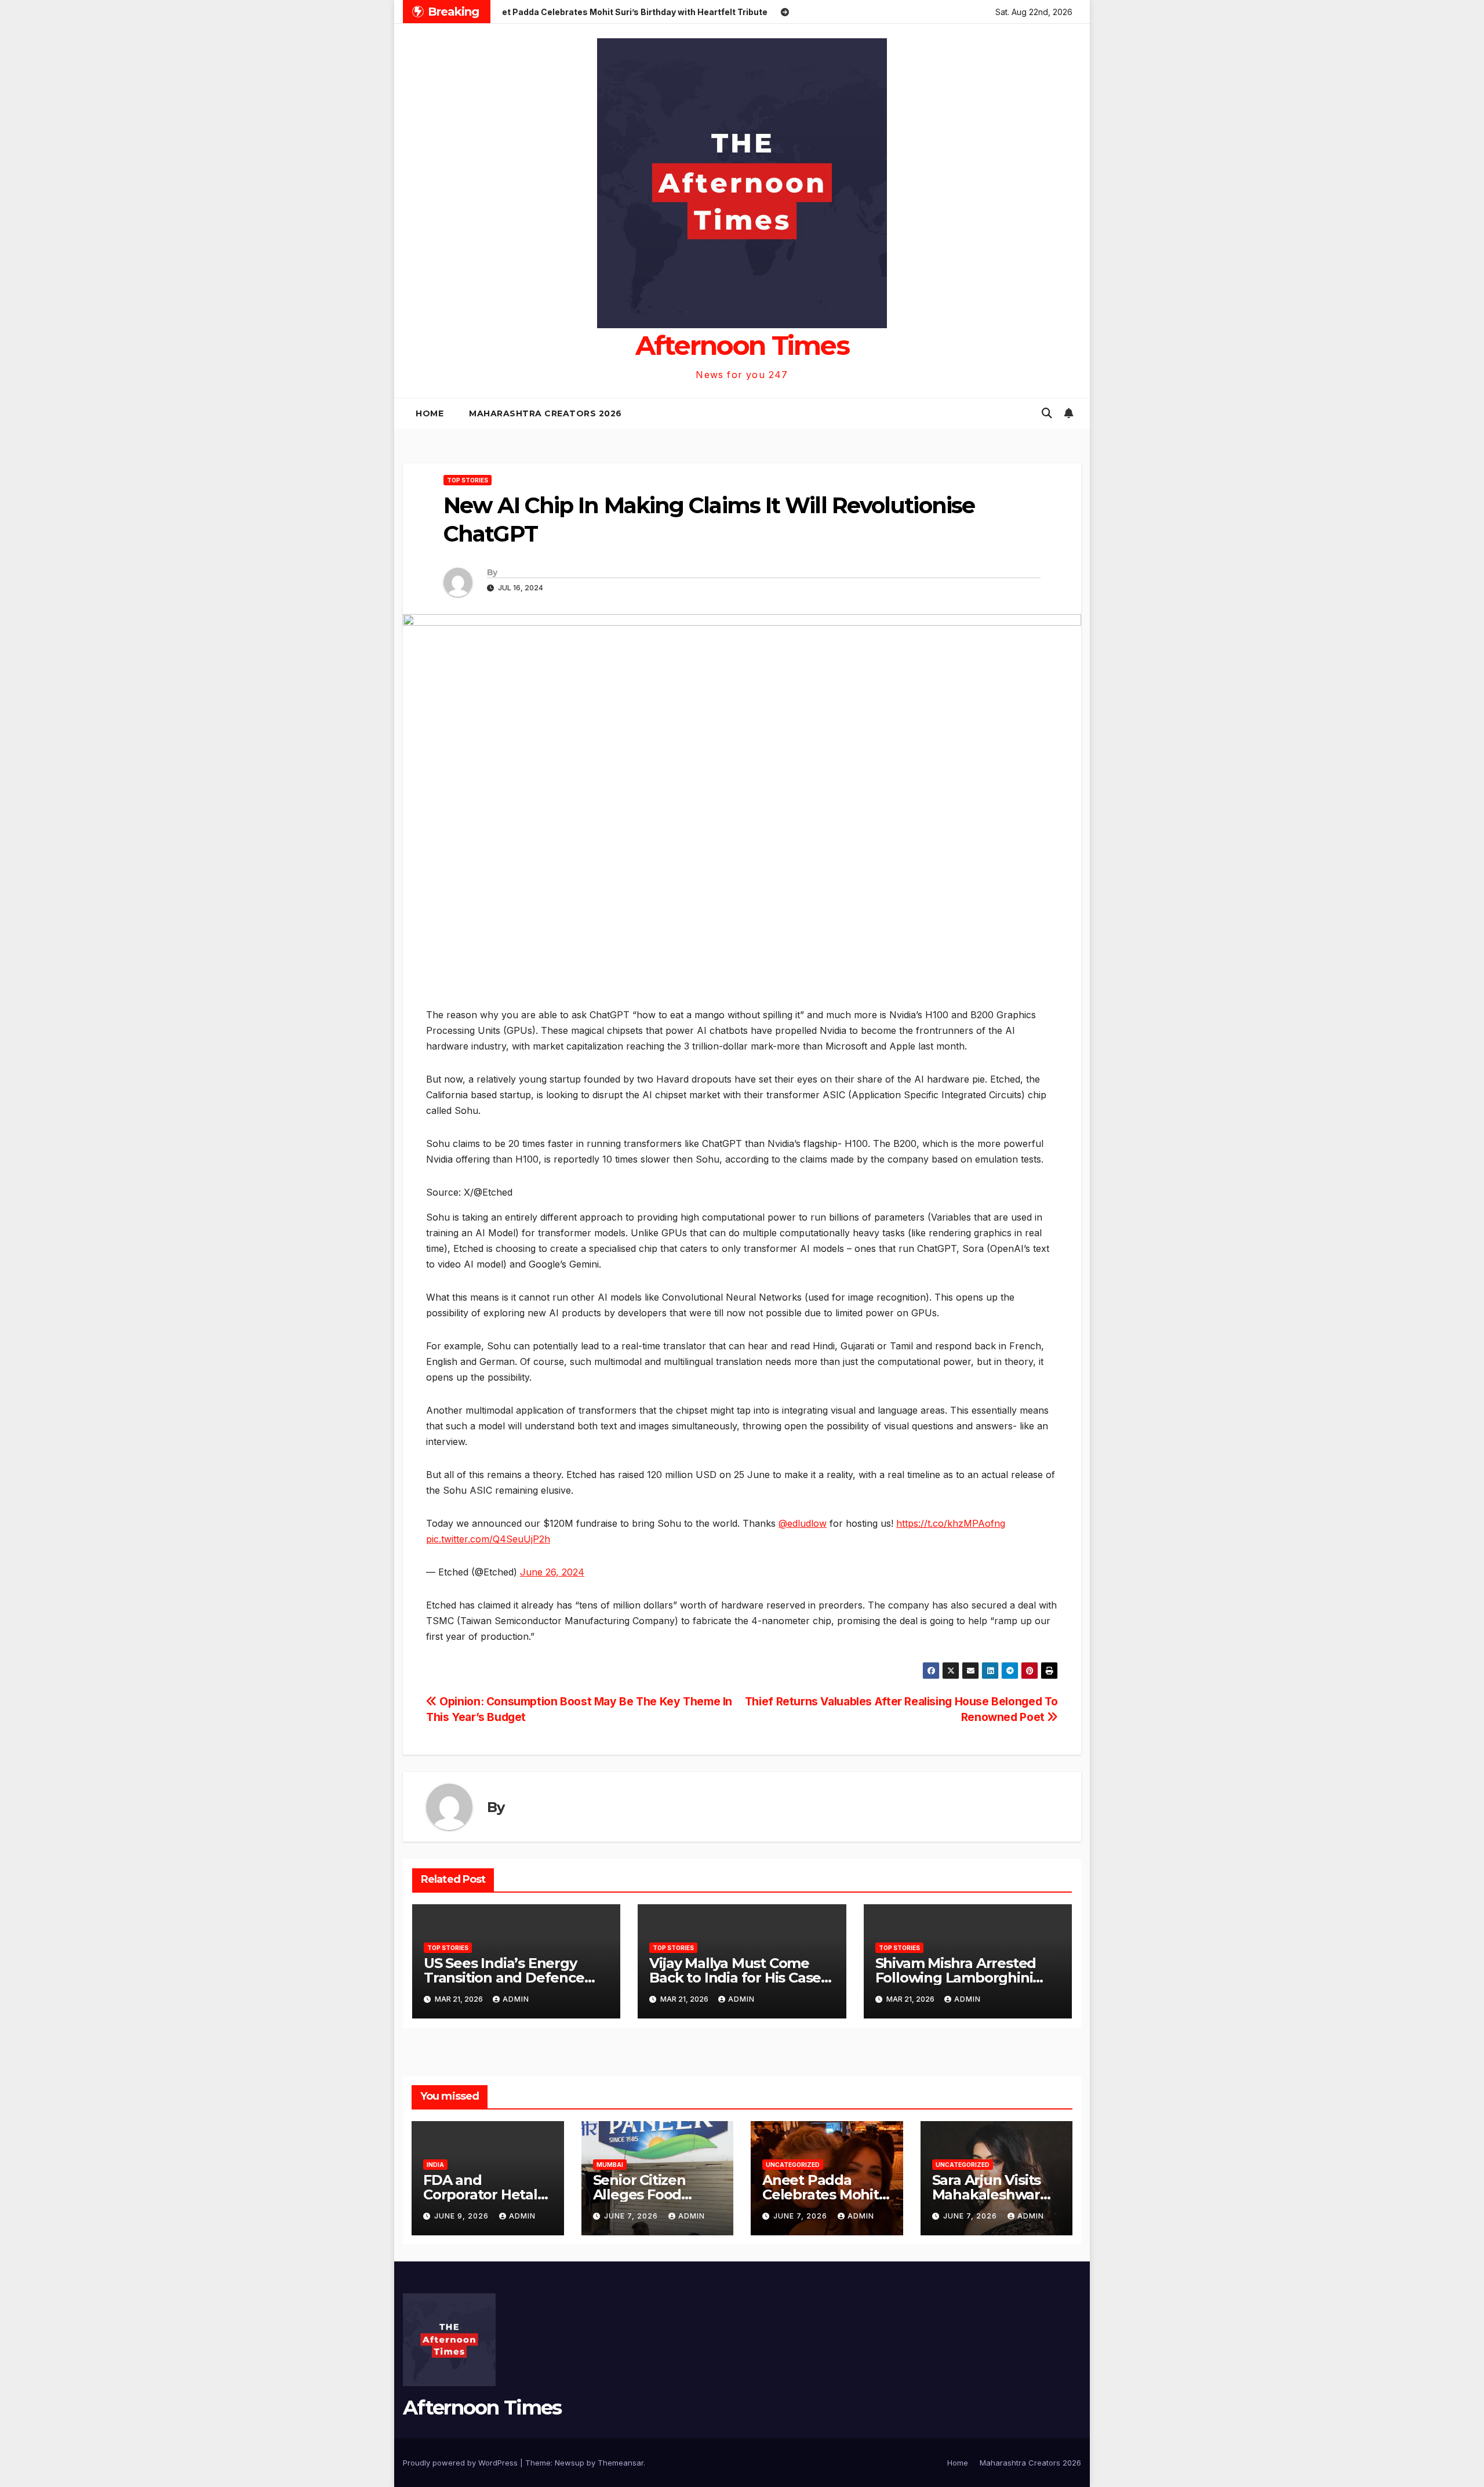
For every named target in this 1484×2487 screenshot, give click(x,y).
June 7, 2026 (632, 2216)
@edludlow (803, 1523)
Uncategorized (793, 2165)
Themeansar (621, 2463)
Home (430, 413)
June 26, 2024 (552, 1572)
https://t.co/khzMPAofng (951, 1523)
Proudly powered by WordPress (461, 2463)
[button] (1047, 413)
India (435, 2165)
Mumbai (610, 2165)
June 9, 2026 (463, 2216)
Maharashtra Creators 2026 (545, 413)
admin (516, 1999)
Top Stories (468, 480)
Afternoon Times (742, 345)
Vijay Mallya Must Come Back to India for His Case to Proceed (735, 1978)
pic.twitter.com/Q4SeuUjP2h (488, 1539)
